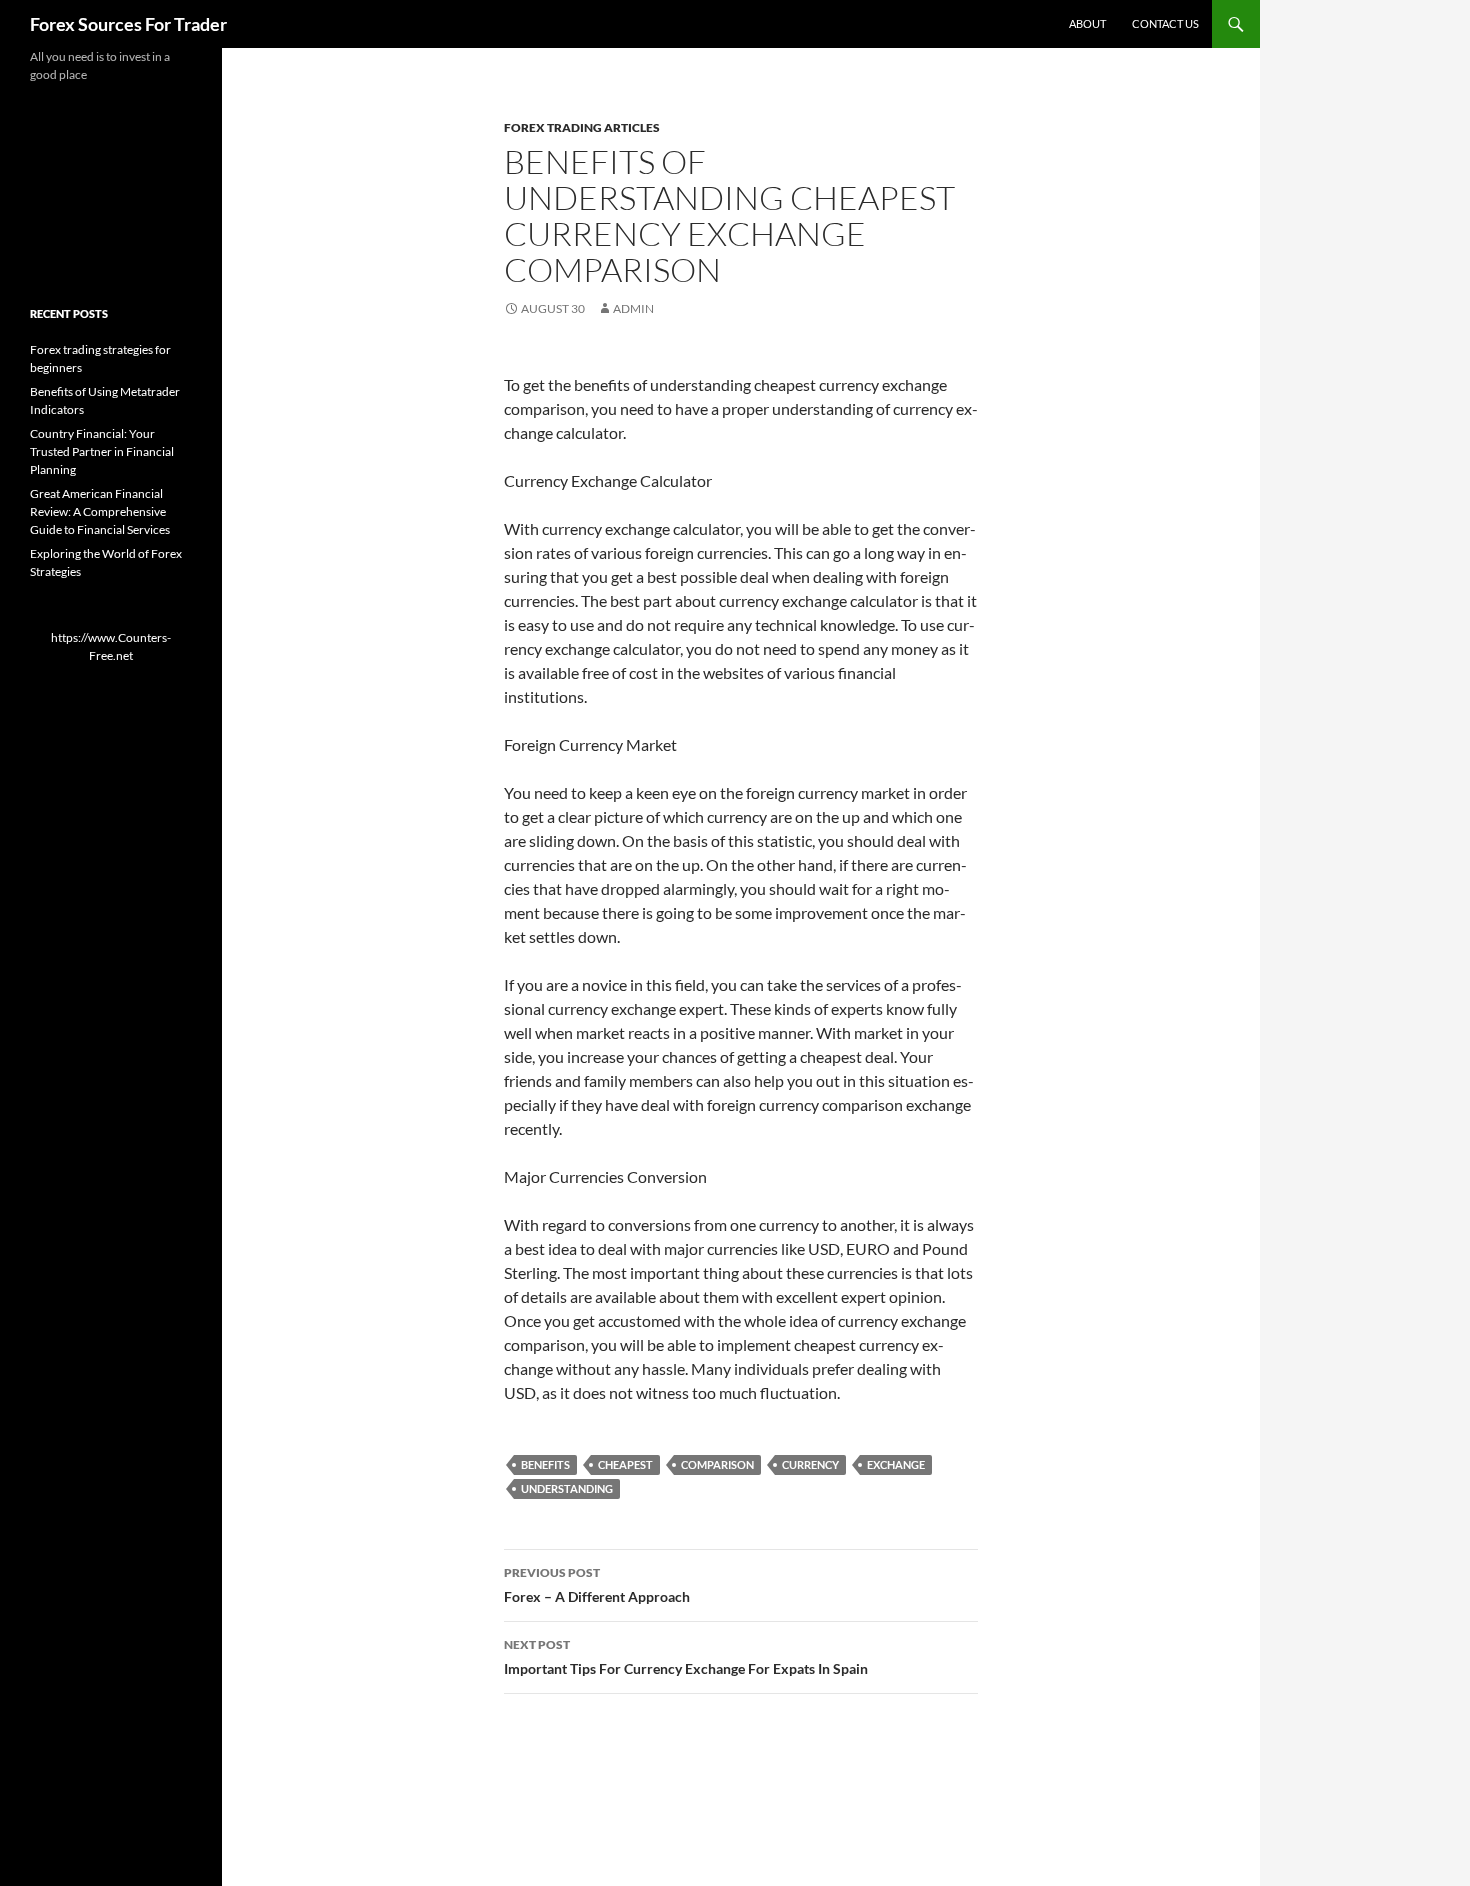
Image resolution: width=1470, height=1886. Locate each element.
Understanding (567, 1488)
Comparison (717, 1464)
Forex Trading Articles (582, 127)
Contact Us (1165, 23)
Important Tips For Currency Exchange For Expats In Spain (686, 1657)
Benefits (545, 1464)
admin (633, 308)
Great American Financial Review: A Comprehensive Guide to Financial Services (100, 511)
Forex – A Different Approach (597, 1585)
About (1087, 23)
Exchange (896, 1464)
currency (810, 1464)
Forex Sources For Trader (128, 24)
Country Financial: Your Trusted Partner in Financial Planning (102, 451)
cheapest (625, 1464)
